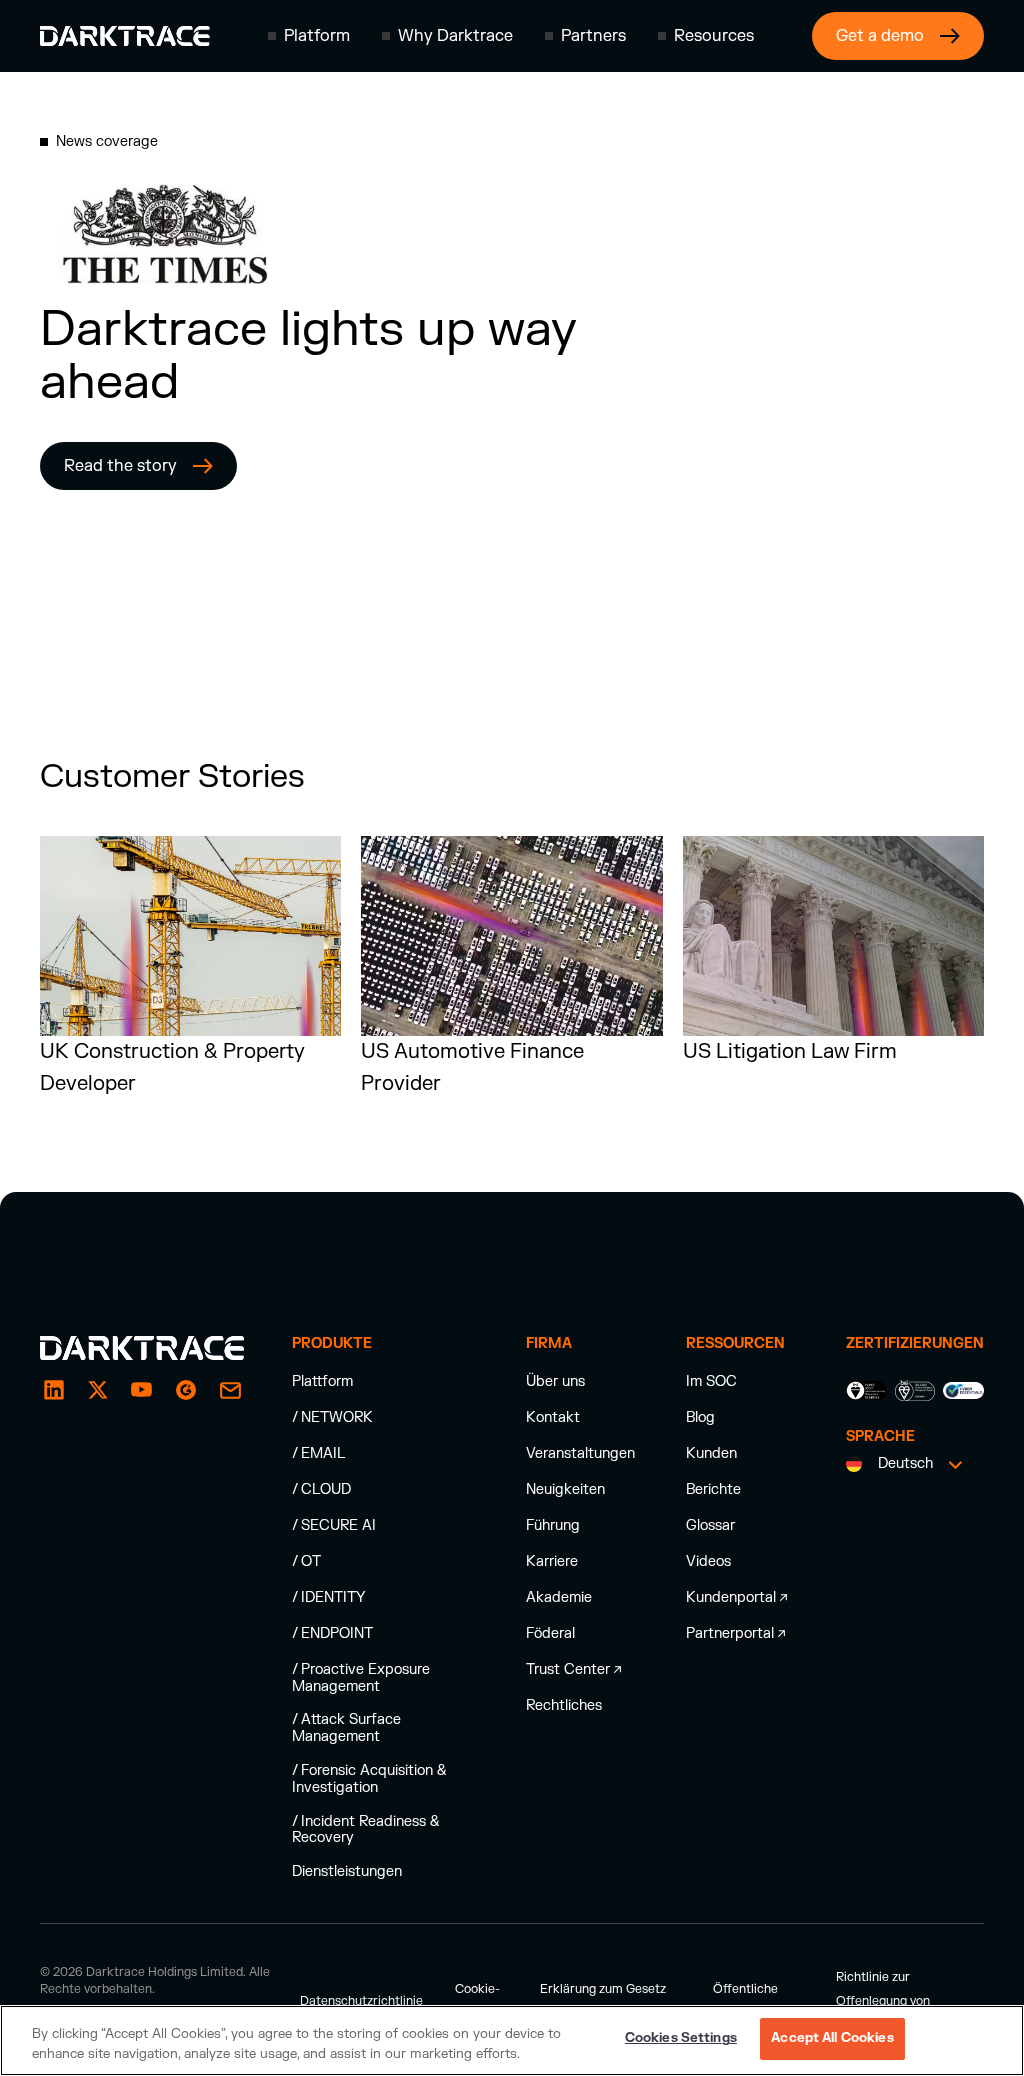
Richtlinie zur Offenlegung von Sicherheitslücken (887, 2001)
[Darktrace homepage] (125, 36)
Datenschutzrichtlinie (361, 2001)
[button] (309, 36)
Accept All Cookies (832, 2038)
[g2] (186, 1390)
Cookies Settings (681, 2038)
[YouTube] (142, 1390)
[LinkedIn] (54, 1390)
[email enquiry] (230, 1390)
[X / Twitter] (98, 1390)
